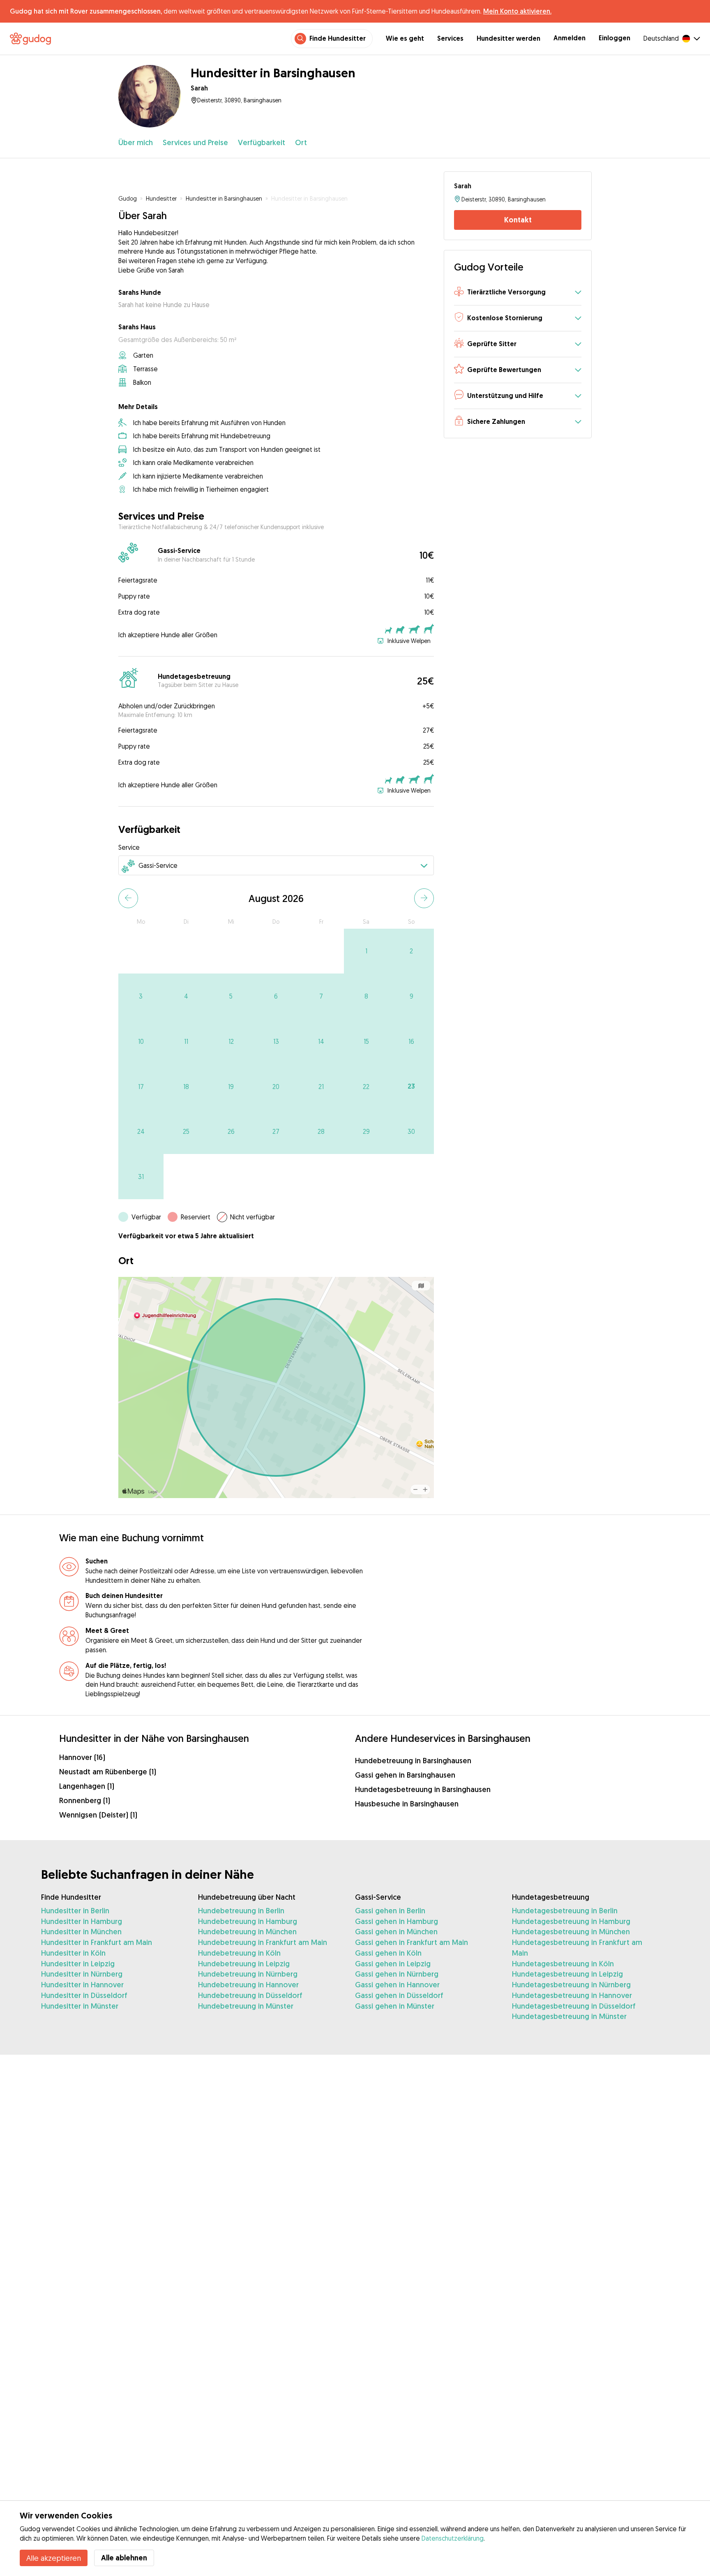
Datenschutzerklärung (453, 2538)
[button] (518, 293)
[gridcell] (367, 951)
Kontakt (518, 220)
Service (129, 847)
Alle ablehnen (124, 2558)
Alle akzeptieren (54, 2558)
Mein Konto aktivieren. (517, 11)
